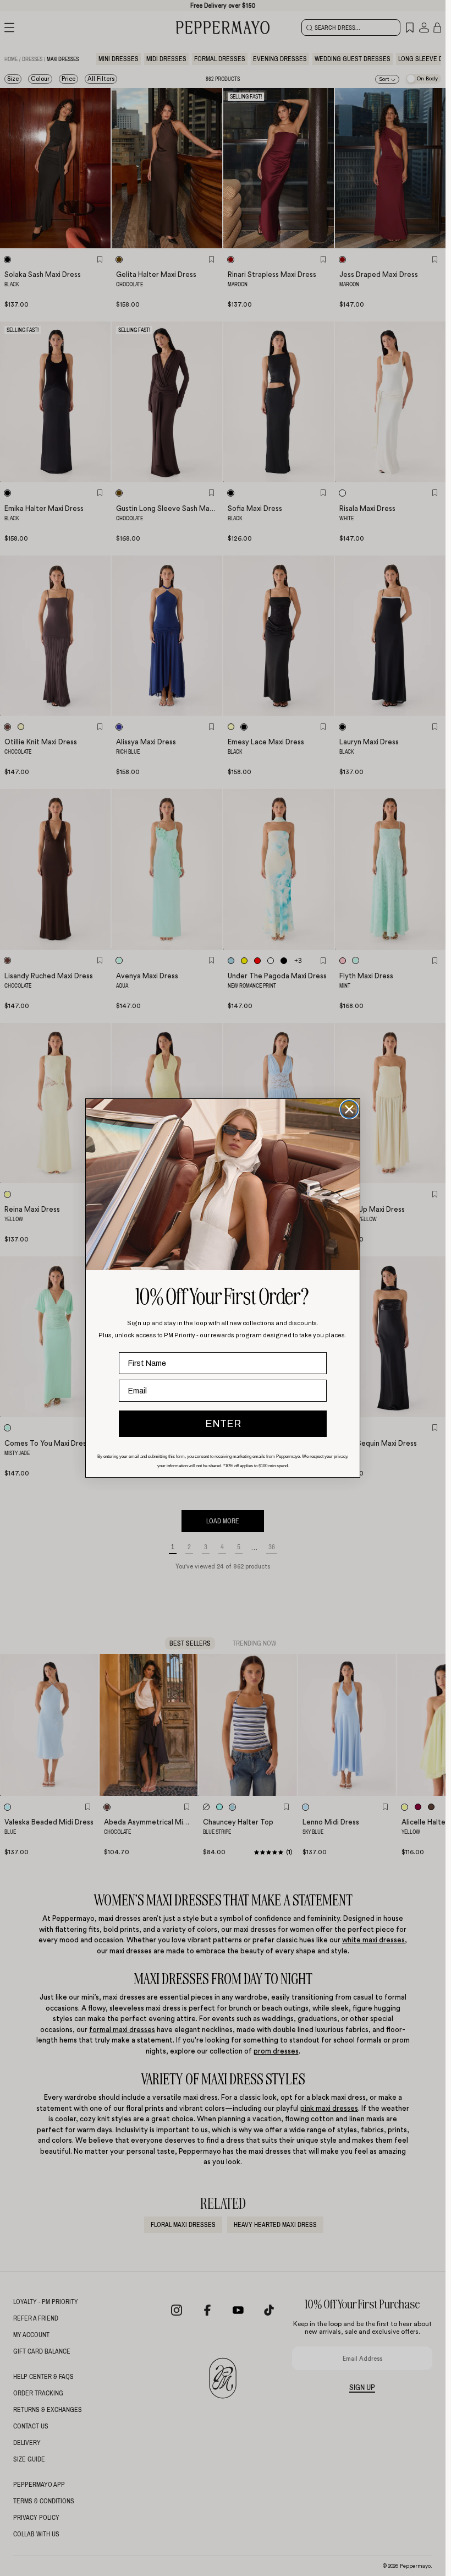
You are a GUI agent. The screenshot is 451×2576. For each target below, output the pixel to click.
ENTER (223, 1424)
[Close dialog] (349, 1109)
